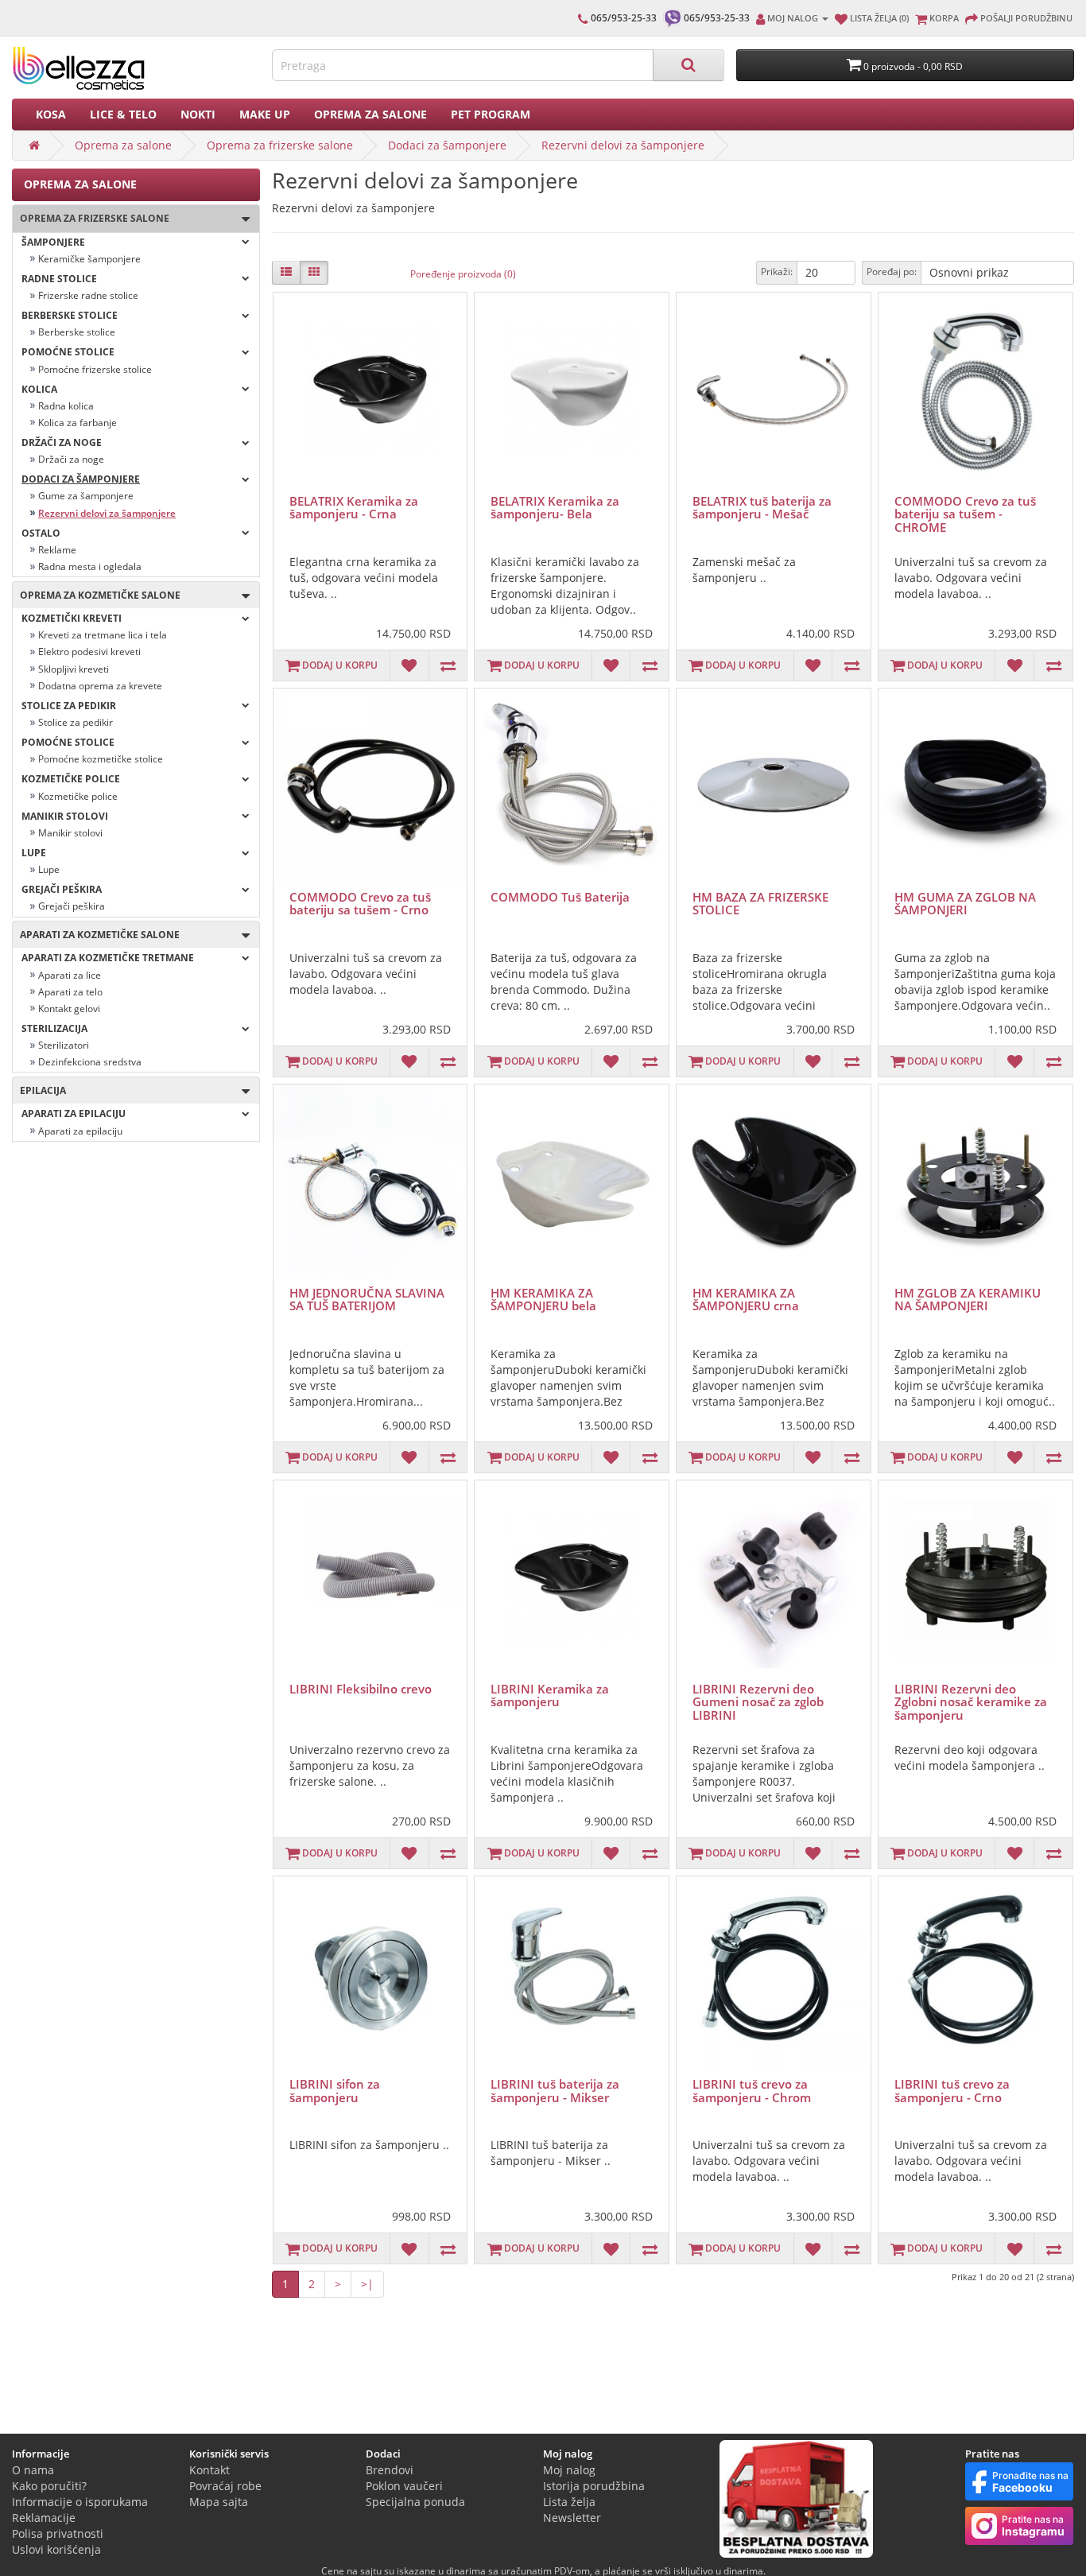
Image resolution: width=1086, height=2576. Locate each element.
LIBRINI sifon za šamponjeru (335, 2091)
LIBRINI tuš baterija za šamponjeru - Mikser (555, 2091)
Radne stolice (59, 279)
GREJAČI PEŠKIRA (62, 889)
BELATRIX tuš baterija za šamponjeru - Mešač (762, 508)
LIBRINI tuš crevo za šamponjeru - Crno (952, 2091)
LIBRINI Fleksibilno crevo (361, 1689)
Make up (265, 114)
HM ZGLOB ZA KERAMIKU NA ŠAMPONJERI (968, 1300)
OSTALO (41, 533)
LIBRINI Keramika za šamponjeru (550, 1695)
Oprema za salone (370, 114)
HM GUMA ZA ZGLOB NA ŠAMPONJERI (965, 904)
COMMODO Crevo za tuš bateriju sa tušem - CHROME (965, 514)
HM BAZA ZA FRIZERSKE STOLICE (760, 904)
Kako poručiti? (49, 2486)
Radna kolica (66, 406)
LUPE (34, 853)
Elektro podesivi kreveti (89, 652)
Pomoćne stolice (68, 352)
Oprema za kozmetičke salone (97, 595)
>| (367, 2284)
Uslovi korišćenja (56, 2549)
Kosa (51, 114)
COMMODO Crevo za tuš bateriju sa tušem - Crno (360, 904)
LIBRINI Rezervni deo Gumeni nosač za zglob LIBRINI (758, 1702)
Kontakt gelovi (69, 1009)
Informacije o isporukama (80, 2502)
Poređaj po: (892, 272)
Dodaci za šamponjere (447, 145)
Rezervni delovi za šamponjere (623, 145)
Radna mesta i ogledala (90, 566)
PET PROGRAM (491, 114)
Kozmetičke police (71, 779)
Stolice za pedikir (69, 706)
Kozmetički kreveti (72, 618)
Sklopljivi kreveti (74, 669)
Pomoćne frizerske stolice (95, 369)
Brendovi (390, 2470)
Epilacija (39, 1090)
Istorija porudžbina (594, 2486)
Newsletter (572, 2518)
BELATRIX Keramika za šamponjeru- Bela (555, 508)
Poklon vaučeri (404, 2486)
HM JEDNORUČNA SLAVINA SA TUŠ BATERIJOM (367, 1300)
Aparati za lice (70, 975)
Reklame (57, 550)
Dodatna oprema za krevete (100, 686)
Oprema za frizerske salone (280, 145)
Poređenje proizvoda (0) (463, 274)
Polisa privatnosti (58, 2533)
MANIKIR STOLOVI (65, 816)
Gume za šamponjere (86, 496)
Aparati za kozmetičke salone (96, 935)
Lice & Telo (123, 114)
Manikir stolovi (70, 833)
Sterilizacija (54, 1028)
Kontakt (209, 2470)
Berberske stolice (70, 315)
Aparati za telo (70, 992)
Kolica (39, 389)
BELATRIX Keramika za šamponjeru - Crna (354, 508)
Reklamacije (44, 2518)
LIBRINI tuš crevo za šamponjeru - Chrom (752, 2091)
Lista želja (569, 2502)
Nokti (198, 114)
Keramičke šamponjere (89, 259)
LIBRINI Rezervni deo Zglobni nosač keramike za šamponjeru (971, 1702)
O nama (33, 2470)
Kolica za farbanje (78, 423)
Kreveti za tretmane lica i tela (103, 635)
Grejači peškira (72, 906)
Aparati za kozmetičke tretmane (108, 958)
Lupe (49, 869)
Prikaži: (777, 272)
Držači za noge (62, 442)
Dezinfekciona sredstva (90, 1062)
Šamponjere (53, 242)
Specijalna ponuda (415, 2502)
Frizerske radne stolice (88, 295)
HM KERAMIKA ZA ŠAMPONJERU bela (543, 1300)
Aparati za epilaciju (74, 1113)
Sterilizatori (64, 1045)
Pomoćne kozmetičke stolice (101, 759)
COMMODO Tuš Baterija (560, 897)
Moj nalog (569, 2470)
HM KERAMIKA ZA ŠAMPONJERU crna (746, 1300)
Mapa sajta (219, 2502)
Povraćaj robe (225, 2486)
